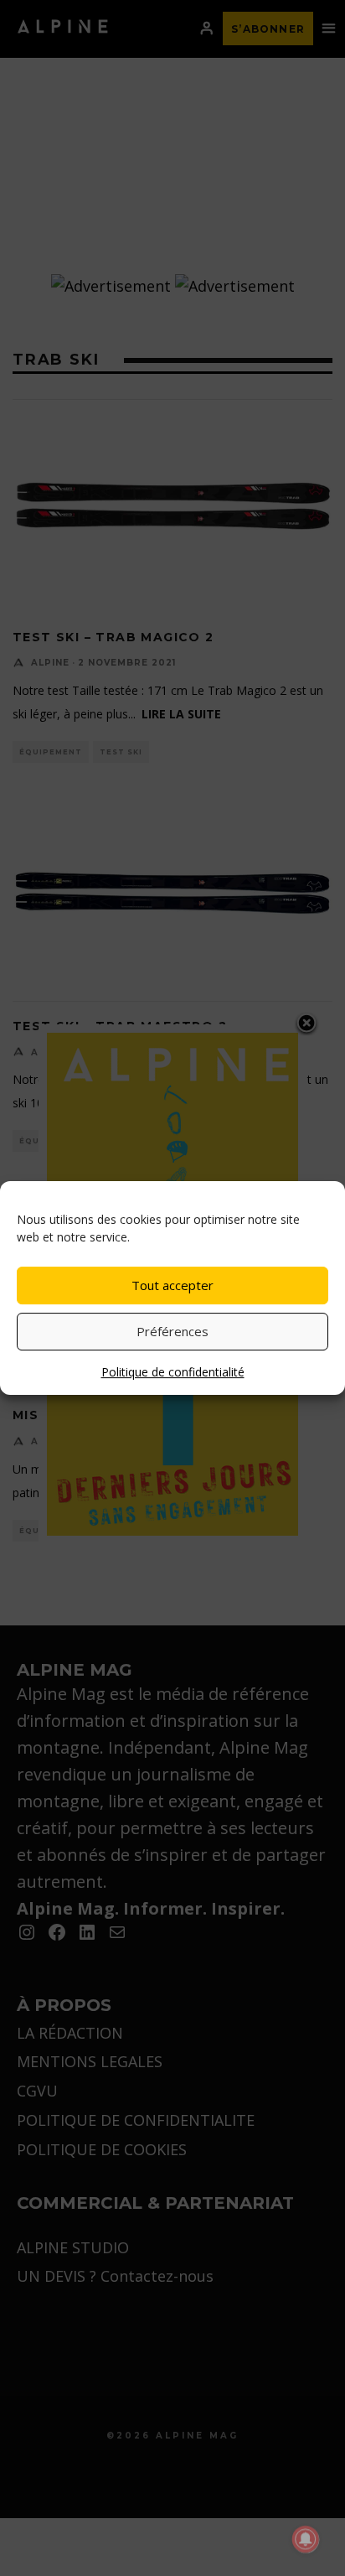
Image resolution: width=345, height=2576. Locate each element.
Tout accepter (172, 1285)
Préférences (172, 1331)
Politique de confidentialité (173, 1372)
